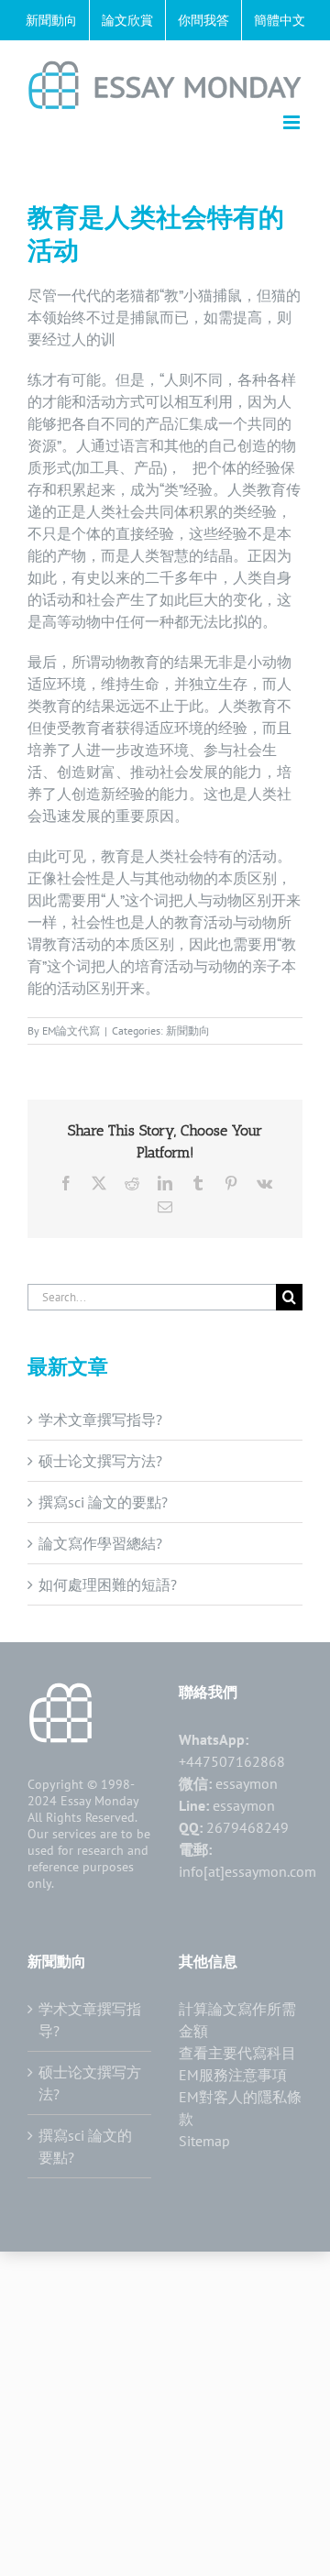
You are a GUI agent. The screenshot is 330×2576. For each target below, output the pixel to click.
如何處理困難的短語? (108, 1584)
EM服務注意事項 (233, 2075)
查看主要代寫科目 (237, 2053)
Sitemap (204, 2141)
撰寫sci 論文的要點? (103, 1502)
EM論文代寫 (71, 1030)
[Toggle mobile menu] (293, 122)
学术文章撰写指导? (100, 1420)
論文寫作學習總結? (100, 1543)
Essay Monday (100, 1801)
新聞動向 (188, 1030)
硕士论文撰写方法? (100, 1461)
